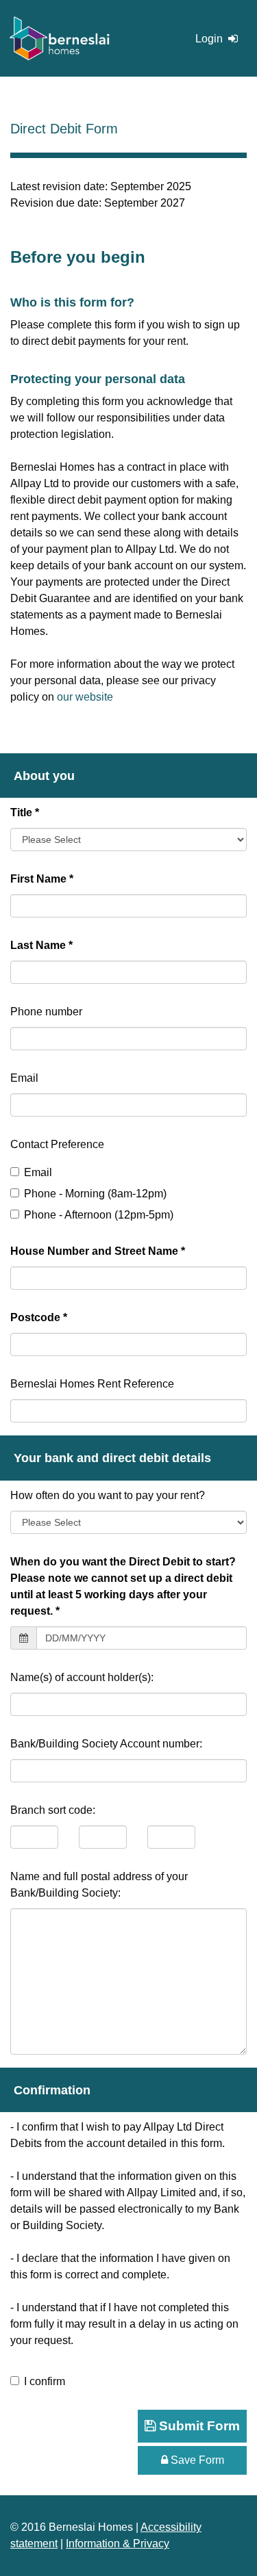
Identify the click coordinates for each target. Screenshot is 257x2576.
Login (210, 39)
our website (85, 697)
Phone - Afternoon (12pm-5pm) (99, 1215)
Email (38, 1172)
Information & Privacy (118, 2544)
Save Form (196, 2460)
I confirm (45, 2381)
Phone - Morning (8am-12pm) (95, 1194)
